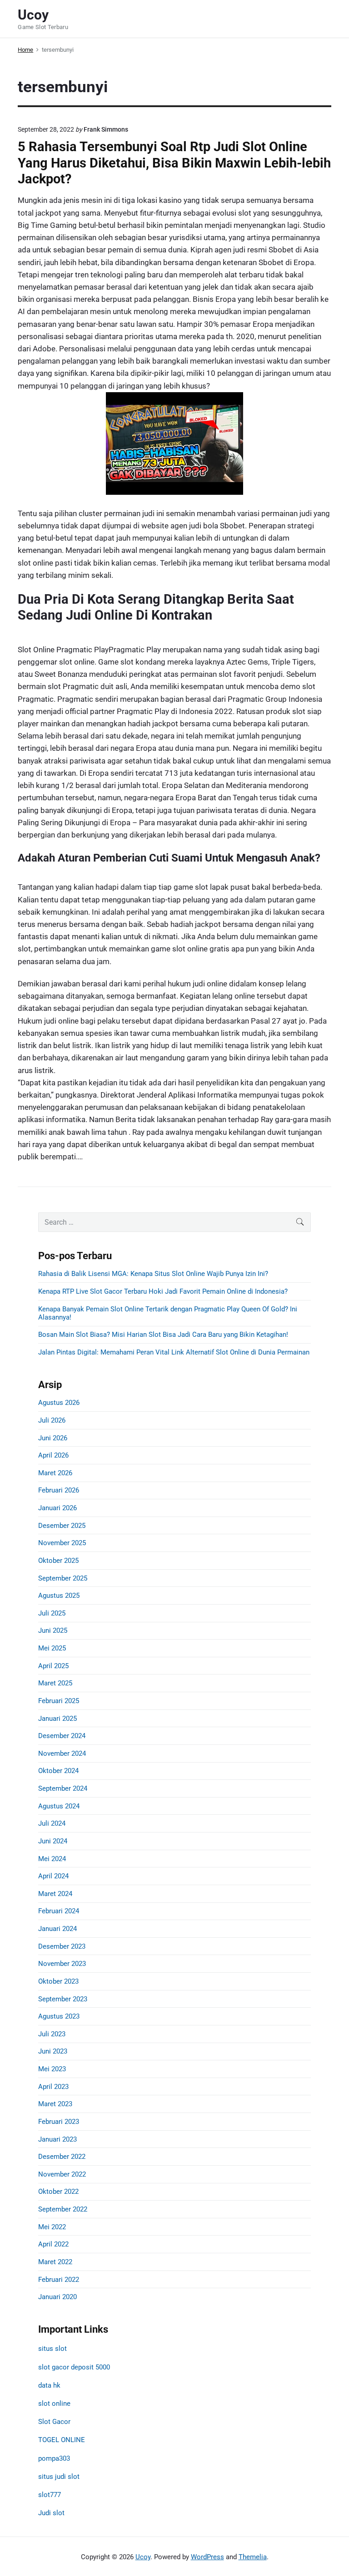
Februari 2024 (59, 1911)
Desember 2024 (62, 1736)
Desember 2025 (62, 1526)
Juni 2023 (53, 2051)
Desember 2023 (62, 1946)
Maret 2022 (55, 2262)
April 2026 (53, 1455)
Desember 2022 (62, 2157)
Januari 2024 (57, 1929)
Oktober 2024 (58, 1771)
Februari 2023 (59, 2122)
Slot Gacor (54, 2422)
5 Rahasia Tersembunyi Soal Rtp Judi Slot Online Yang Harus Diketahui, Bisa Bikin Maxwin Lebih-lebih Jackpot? (174, 163)
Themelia (253, 2557)
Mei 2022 (52, 2227)
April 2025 (53, 1666)
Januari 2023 (57, 2139)
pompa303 (54, 2458)
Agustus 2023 (59, 2016)
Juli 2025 (52, 1613)
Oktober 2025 (58, 1561)
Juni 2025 (53, 1630)
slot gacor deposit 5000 (74, 2367)
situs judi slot (59, 2477)
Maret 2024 (55, 1894)
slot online (54, 2404)
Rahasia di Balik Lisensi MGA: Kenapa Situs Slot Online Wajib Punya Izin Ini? (153, 1274)
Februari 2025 (59, 1701)
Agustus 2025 (59, 1596)
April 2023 (53, 2087)
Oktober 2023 (58, 1981)
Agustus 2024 (59, 1806)
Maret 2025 (55, 1683)
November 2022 (62, 2174)
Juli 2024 (52, 1823)
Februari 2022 (59, 2280)
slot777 (50, 2495)
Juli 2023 (52, 2034)
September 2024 (63, 1788)
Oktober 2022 (58, 2192)
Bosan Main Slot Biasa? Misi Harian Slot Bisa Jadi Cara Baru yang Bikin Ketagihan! (163, 1335)
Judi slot (51, 2513)
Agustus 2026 (59, 1403)
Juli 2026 (52, 1420)
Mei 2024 (52, 1859)
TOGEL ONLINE (62, 2440)
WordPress (207, 2557)
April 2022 (53, 2244)
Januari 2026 (57, 1508)
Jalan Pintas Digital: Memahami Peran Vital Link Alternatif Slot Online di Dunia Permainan (174, 1352)
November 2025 (62, 1543)
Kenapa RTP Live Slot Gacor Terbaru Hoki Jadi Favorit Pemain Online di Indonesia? (163, 1291)
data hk (49, 2385)
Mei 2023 (52, 2069)
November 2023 (62, 1964)
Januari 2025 (57, 1719)
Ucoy (143, 2557)
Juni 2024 (53, 1841)
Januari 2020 (57, 2297)
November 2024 (62, 1753)
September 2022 (63, 2209)
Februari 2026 (59, 1490)
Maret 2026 (55, 1473)
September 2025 (63, 1578)
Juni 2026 (53, 1438)
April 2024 (53, 1876)
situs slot (52, 2349)
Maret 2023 (55, 2104)
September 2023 (63, 1999)
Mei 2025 (52, 1648)
